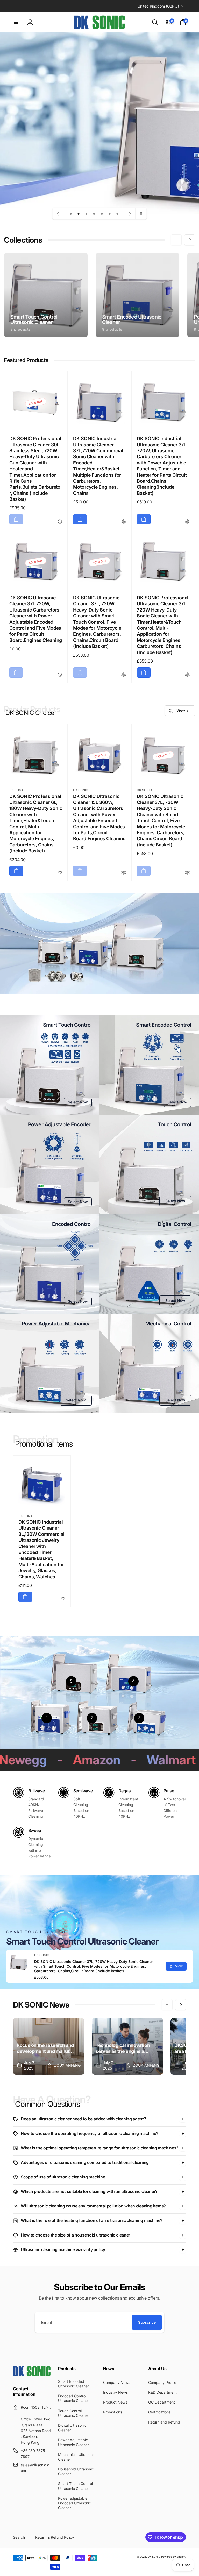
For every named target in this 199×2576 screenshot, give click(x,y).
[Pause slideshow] (141, 214)
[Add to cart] (16, 519)
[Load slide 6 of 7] (110, 214)
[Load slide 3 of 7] (86, 214)
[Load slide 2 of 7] (79, 214)
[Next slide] (130, 214)
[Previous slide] (58, 214)
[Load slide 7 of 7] (117, 214)
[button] (16, 22)
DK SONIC (154, 2557)
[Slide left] (176, 240)
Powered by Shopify (174, 2557)
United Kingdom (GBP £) (158, 6)
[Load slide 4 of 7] (94, 214)
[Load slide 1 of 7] (71, 214)
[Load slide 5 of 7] (102, 214)
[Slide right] (190, 240)
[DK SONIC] (32, 2375)
